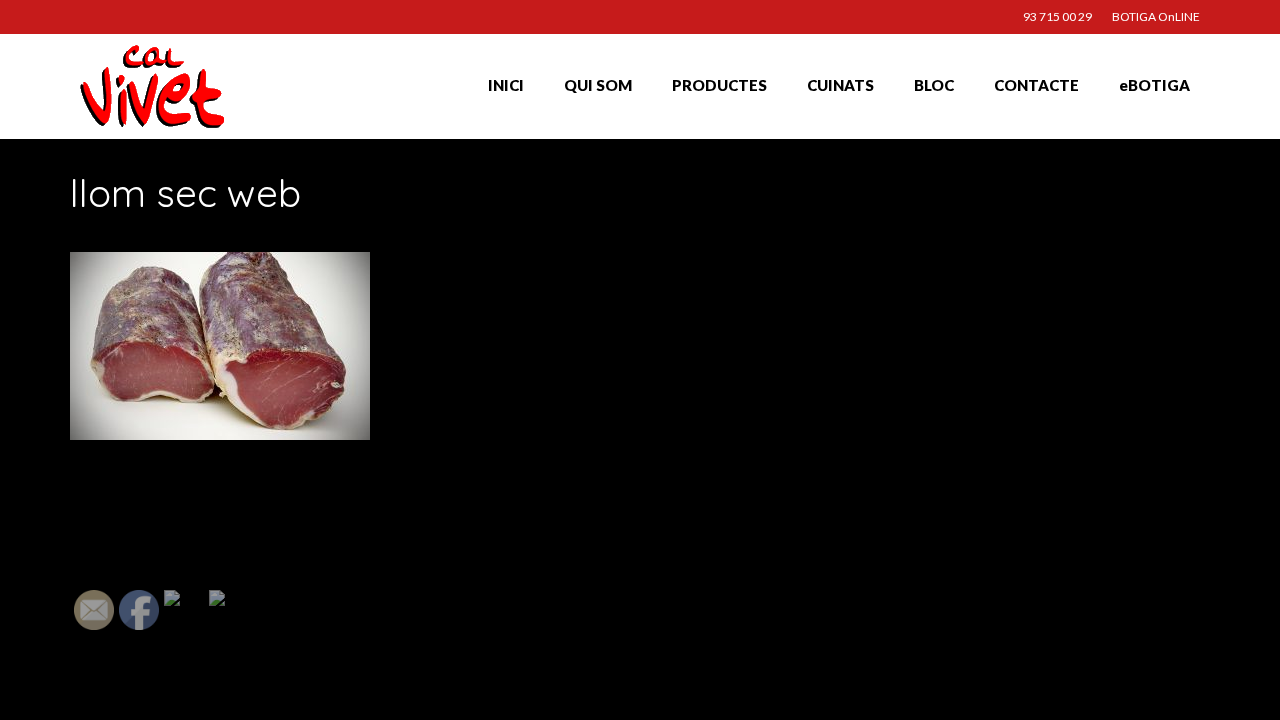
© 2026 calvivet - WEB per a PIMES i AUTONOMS (184, 684)
